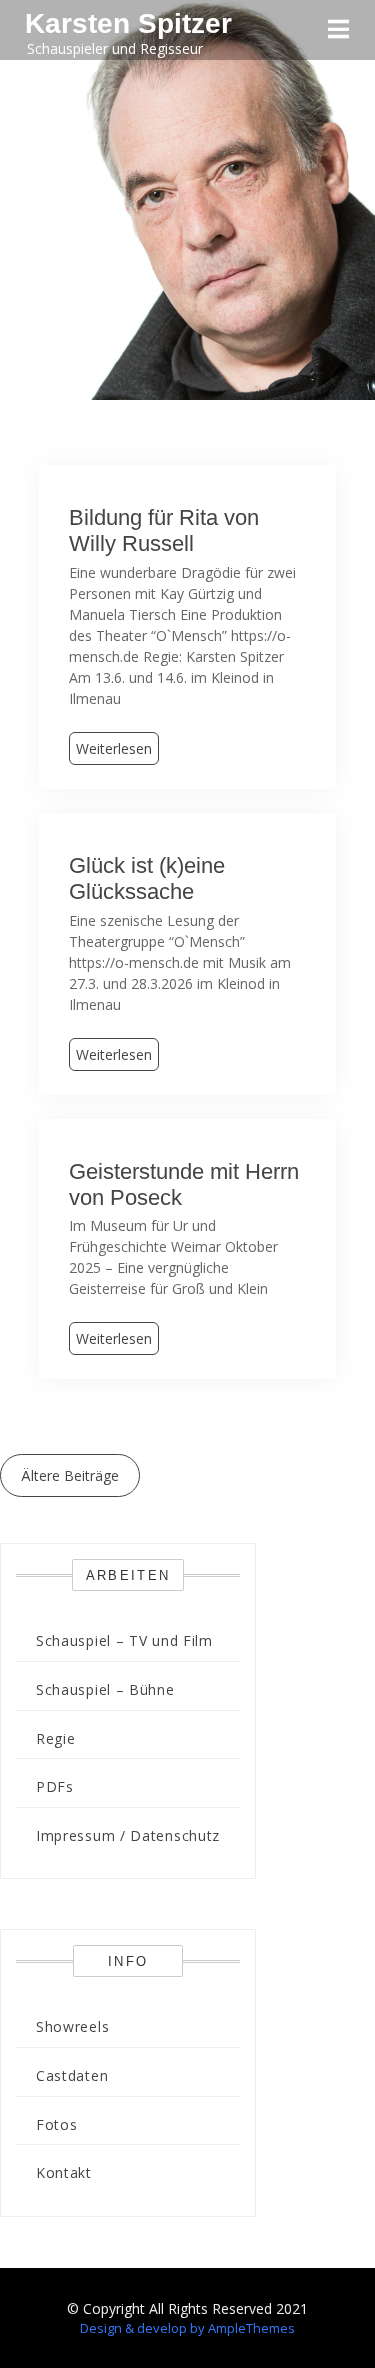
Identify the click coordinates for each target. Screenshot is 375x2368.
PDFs (55, 1786)
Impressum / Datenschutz (128, 1835)
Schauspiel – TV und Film (124, 1640)
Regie (56, 1738)
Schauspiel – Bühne (105, 1689)
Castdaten (72, 2075)
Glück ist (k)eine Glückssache (147, 878)
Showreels (72, 2026)
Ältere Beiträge (70, 1475)
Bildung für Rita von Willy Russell (164, 530)
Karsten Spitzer (128, 23)
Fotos (57, 2124)
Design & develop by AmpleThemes (187, 2328)
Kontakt (64, 2172)
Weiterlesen (114, 748)
